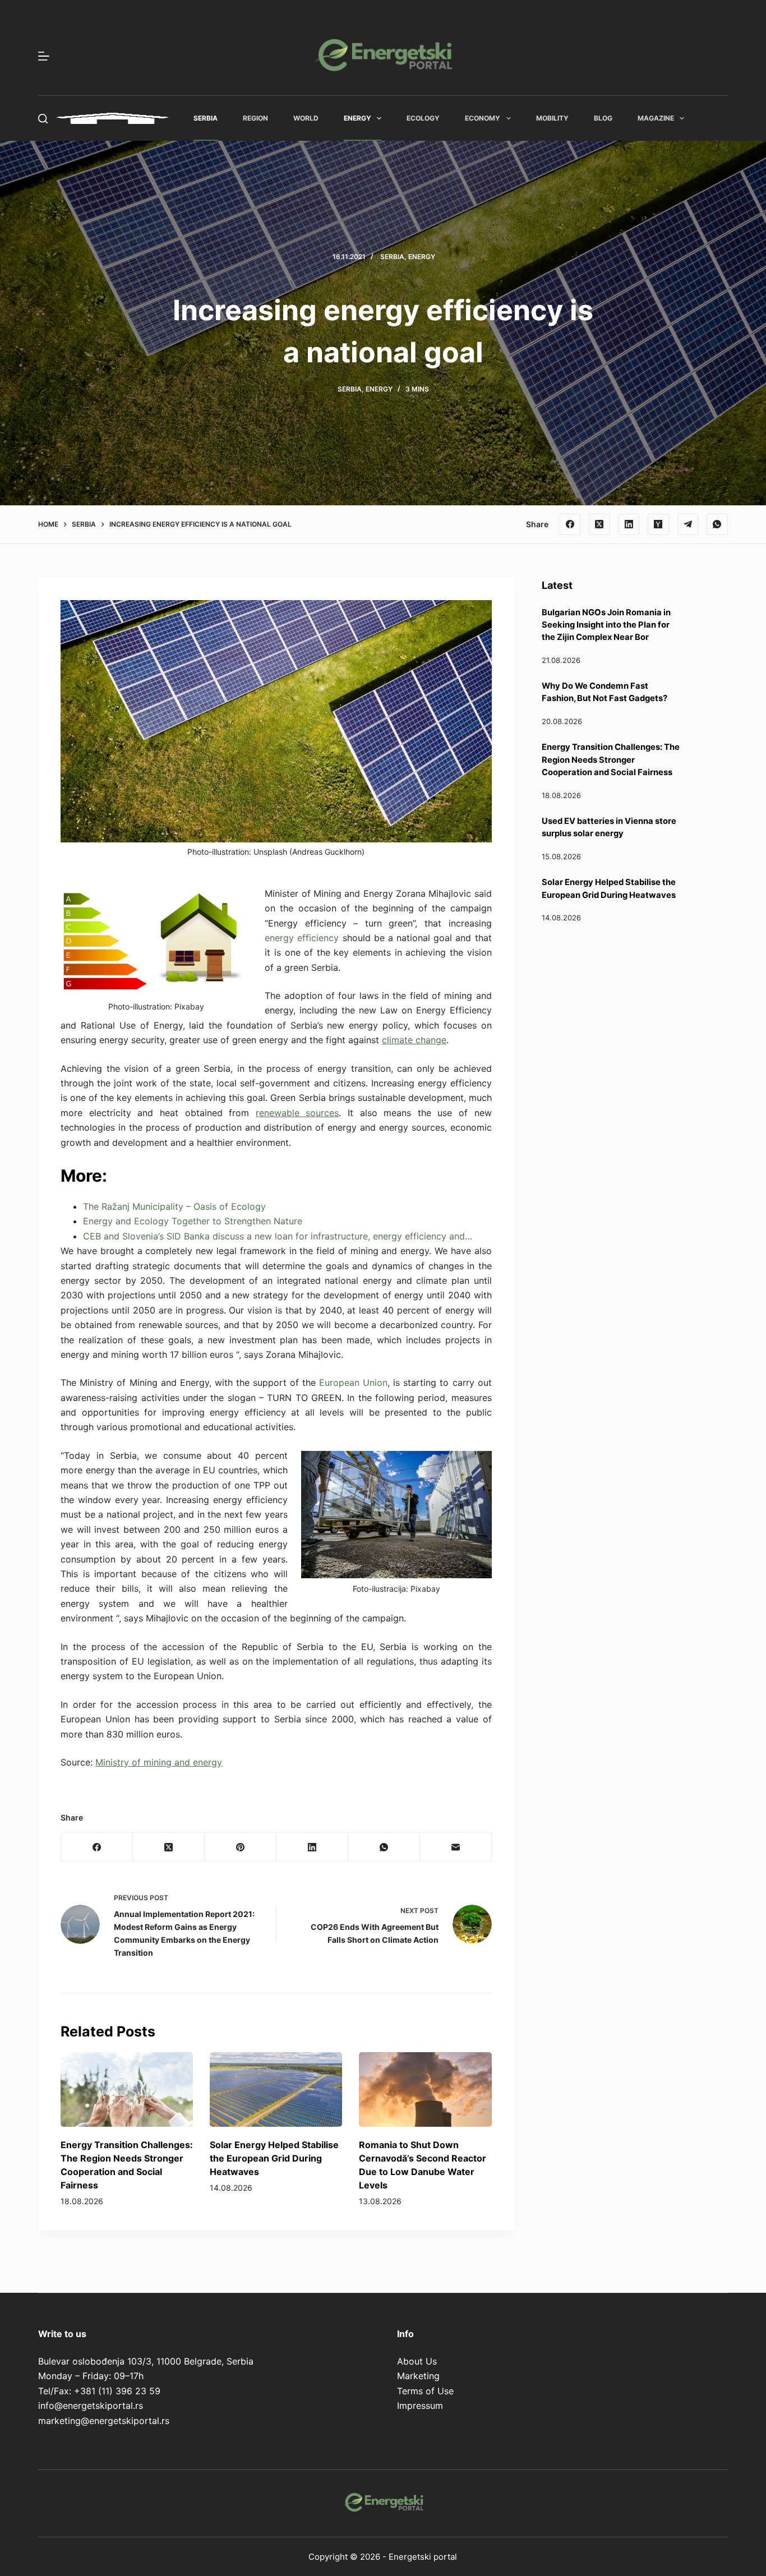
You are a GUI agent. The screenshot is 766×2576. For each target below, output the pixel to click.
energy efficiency (302, 938)
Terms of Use (425, 2391)
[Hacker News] (658, 524)
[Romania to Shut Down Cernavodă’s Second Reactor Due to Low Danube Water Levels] (425, 2089)
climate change (414, 1040)
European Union (353, 1383)
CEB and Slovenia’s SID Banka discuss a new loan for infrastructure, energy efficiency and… (278, 1236)
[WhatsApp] (717, 524)
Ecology (423, 118)
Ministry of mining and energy (159, 1762)
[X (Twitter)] (599, 524)
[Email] (456, 1847)
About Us (417, 2361)
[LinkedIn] (629, 524)
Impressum (420, 2406)
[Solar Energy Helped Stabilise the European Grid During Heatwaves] (276, 2089)
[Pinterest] (241, 1847)
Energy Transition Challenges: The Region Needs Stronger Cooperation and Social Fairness (611, 759)
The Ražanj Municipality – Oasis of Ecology (174, 1206)
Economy (483, 118)
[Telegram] (688, 524)
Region (255, 118)
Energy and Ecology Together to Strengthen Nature (193, 1221)
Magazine (656, 118)
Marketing (418, 2376)
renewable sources (297, 1113)
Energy (357, 118)
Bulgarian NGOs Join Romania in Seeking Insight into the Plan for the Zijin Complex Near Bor (606, 625)
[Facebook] (570, 524)
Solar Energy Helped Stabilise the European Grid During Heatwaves (274, 2158)
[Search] (43, 119)
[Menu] (44, 56)
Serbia (206, 118)
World (306, 118)
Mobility (552, 118)
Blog (603, 118)
